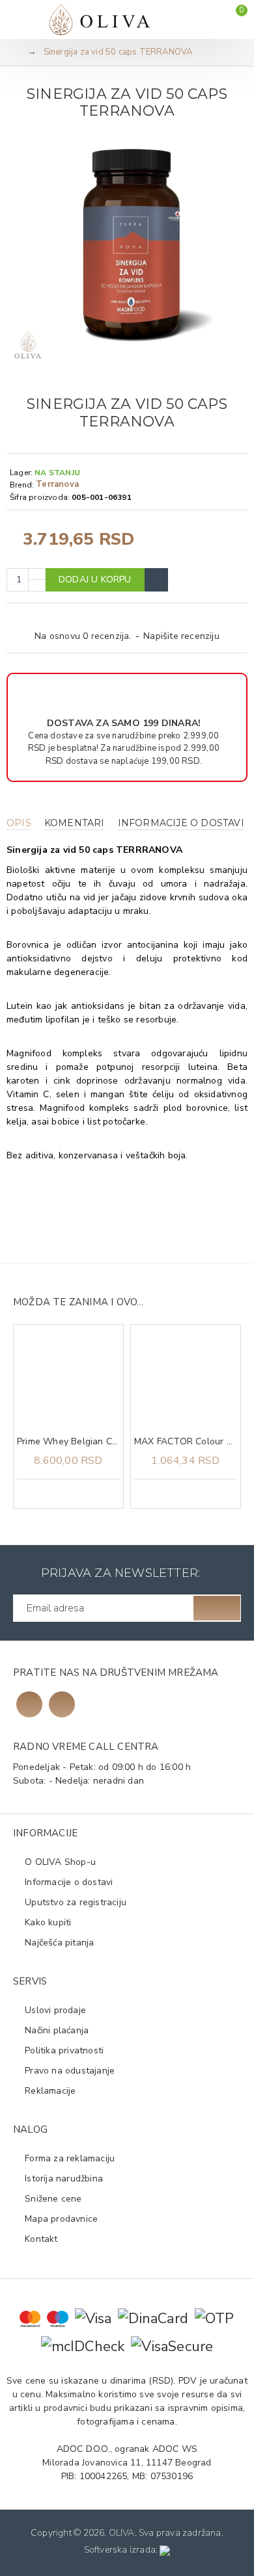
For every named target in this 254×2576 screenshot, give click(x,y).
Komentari (75, 823)
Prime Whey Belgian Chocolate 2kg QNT (68, 1442)
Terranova (57, 484)
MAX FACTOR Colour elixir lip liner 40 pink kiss (186, 1442)
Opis (19, 823)
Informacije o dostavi (181, 823)
